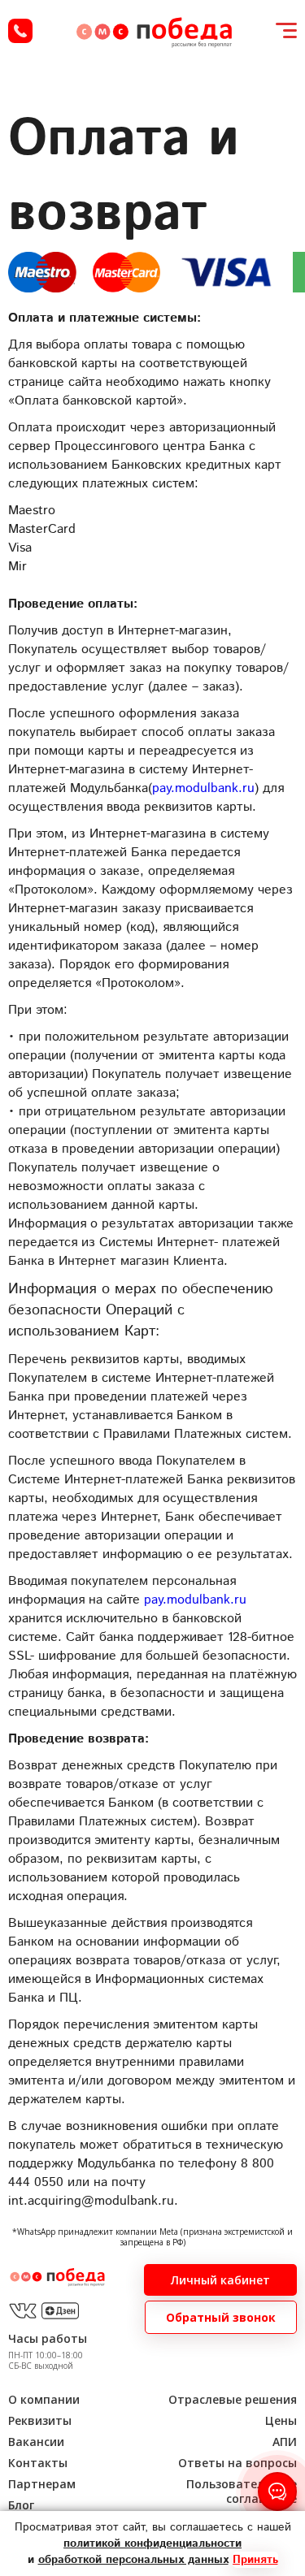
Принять (255, 2560)
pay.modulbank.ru (203, 788)
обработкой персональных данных (133, 2560)
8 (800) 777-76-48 (20, 31)
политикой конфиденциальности (152, 2544)
